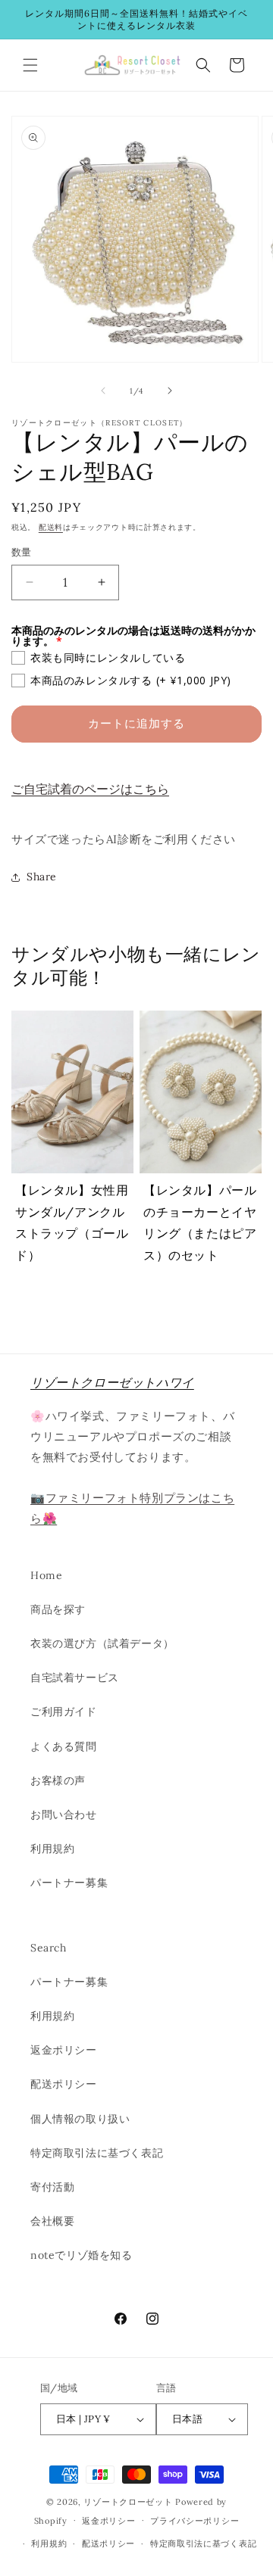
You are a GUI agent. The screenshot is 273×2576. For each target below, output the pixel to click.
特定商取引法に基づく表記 (97, 2153)
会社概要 (52, 2221)
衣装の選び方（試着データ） (102, 1643)
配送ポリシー (64, 2084)
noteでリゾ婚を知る (82, 2255)
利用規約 (52, 1849)
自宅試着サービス (75, 1677)
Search (49, 1948)
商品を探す (58, 1609)
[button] (30, 65)
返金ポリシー (64, 2050)
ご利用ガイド (64, 1712)
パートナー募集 (69, 1883)
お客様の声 (58, 1780)
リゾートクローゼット (128, 2502)
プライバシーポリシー (195, 2521)
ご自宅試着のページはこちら (90, 789)
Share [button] (42, 877)
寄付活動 (52, 2187)
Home (46, 1575)
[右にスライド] (170, 391)
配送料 (51, 527)
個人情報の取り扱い (80, 2119)
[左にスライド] (103, 391)
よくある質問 (64, 1746)
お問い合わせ (64, 1814)
